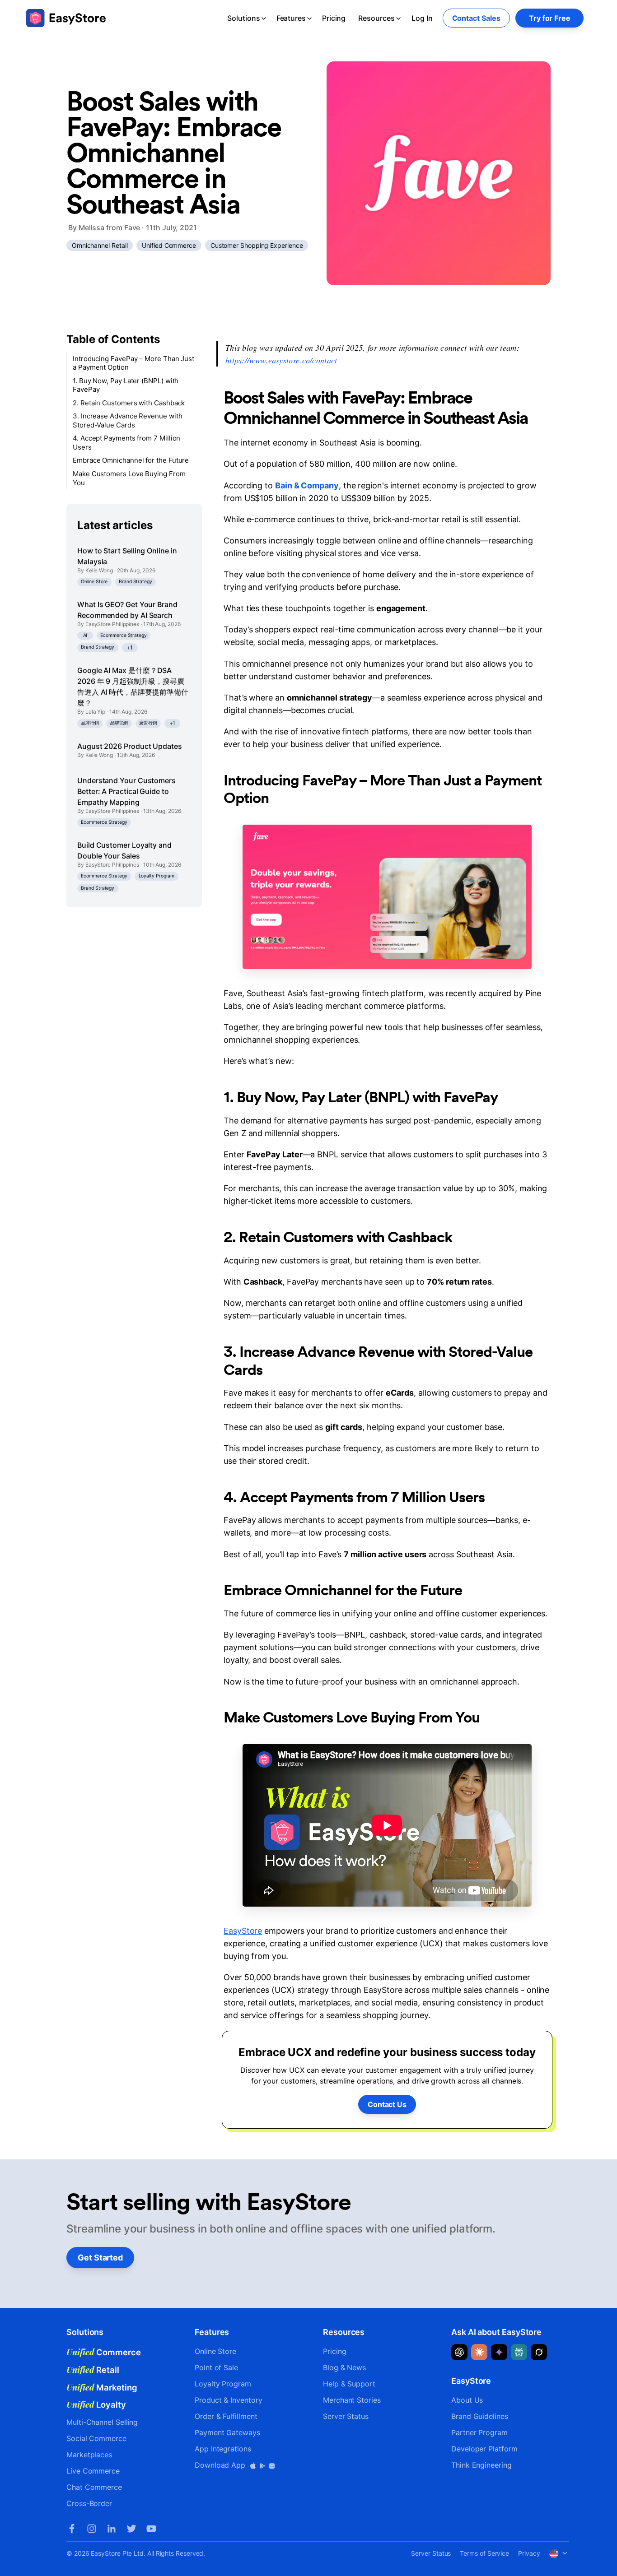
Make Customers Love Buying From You (129, 478)
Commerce (104, 2352)
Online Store (94, 582)
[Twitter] (131, 2529)
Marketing (102, 2387)
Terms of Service (484, 2553)
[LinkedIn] (112, 2529)
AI (85, 635)
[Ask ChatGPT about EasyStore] (459, 2352)
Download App (221, 2465)
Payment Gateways (227, 2432)
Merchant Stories (352, 2400)
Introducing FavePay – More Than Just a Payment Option (133, 363)
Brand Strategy (136, 582)
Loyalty (96, 2404)
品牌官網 (119, 723)
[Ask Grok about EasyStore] (539, 2352)
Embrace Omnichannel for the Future (131, 461)
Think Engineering (481, 2465)
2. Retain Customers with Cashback (129, 403)
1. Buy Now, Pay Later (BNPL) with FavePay (126, 385)
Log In (422, 18)
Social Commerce (96, 2438)
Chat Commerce (94, 2487)
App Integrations (223, 2449)
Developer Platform (484, 2449)
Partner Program (479, 2432)
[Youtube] (151, 2529)
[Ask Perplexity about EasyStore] (519, 2352)
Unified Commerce (169, 245)
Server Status (346, 2416)
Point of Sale (216, 2367)
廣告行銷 (148, 723)
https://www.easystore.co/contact (281, 360)
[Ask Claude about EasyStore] (479, 2352)
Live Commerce (93, 2471)
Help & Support (349, 2384)
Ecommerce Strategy (124, 635)
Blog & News (344, 2367)
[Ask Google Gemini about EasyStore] (499, 2352)
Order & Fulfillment (226, 2416)
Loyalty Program (157, 876)
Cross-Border (89, 2503)
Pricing (334, 18)
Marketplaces (89, 2455)
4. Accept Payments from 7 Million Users (126, 443)
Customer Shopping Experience (257, 245)
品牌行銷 (90, 723)
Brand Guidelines (480, 2416)
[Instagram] (92, 2529)
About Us (467, 2400)
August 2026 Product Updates (130, 746)
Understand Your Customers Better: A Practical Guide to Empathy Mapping (126, 791)
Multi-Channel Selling (102, 2422)
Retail (93, 2370)
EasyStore (243, 1931)
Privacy (529, 2553)
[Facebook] (72, 2529)
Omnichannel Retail (100, 245)
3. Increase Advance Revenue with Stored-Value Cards (127, 421)
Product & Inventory (228, 2400)
